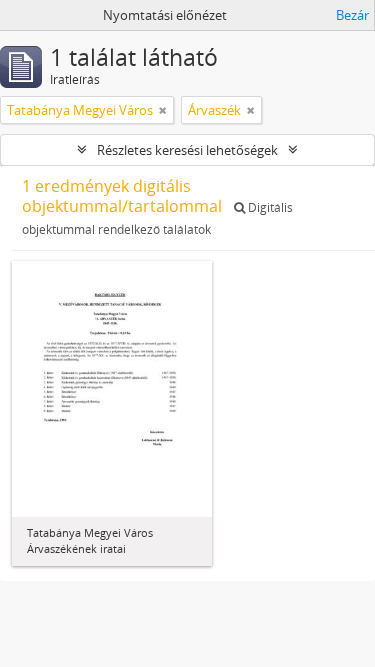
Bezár (352, 15)
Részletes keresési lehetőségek (187, 150)
